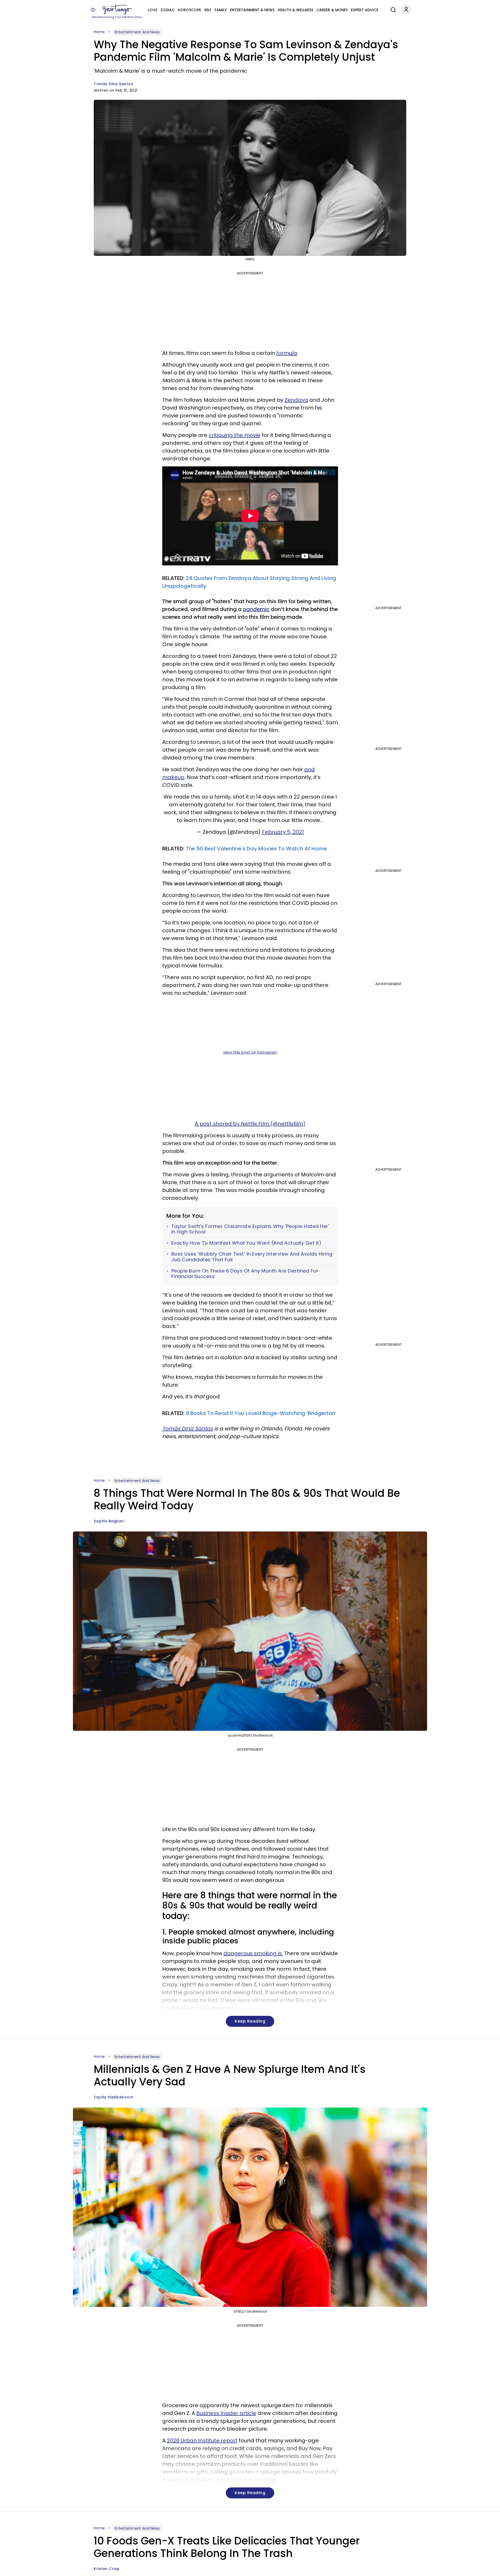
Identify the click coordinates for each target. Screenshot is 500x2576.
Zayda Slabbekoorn (114, 2097)
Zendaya (296, 400)
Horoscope (189, 10)
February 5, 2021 (283, 832)
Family (221, 10)
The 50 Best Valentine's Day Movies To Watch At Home (256, 849)
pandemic (256, 609)
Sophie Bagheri (109, 1521)
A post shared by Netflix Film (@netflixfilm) (250, 1124)
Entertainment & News (252, 10)
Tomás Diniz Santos (113, 84)
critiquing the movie (235, 435)
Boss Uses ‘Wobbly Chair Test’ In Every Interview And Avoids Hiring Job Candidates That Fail (252, 1257)
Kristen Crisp (107, 2569)
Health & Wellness (295, 10)
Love (153, 10)
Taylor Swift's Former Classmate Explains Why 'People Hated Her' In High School (250, 1229)
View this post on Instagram (250, 1052)
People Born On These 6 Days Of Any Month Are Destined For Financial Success (245, 1274)
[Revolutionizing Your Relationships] (117, 10)
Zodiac (168, 10)
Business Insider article (226, 2413)
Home (99, 32)
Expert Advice (365, 10)
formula (287, 353)
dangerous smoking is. (253, 1953)
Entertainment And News (137, 32)
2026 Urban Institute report (202, 2441)
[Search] (392, 9)
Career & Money (332, 10)
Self (208, 10)
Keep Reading (250, 2021)
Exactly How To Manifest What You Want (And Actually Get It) (246, 1243)
